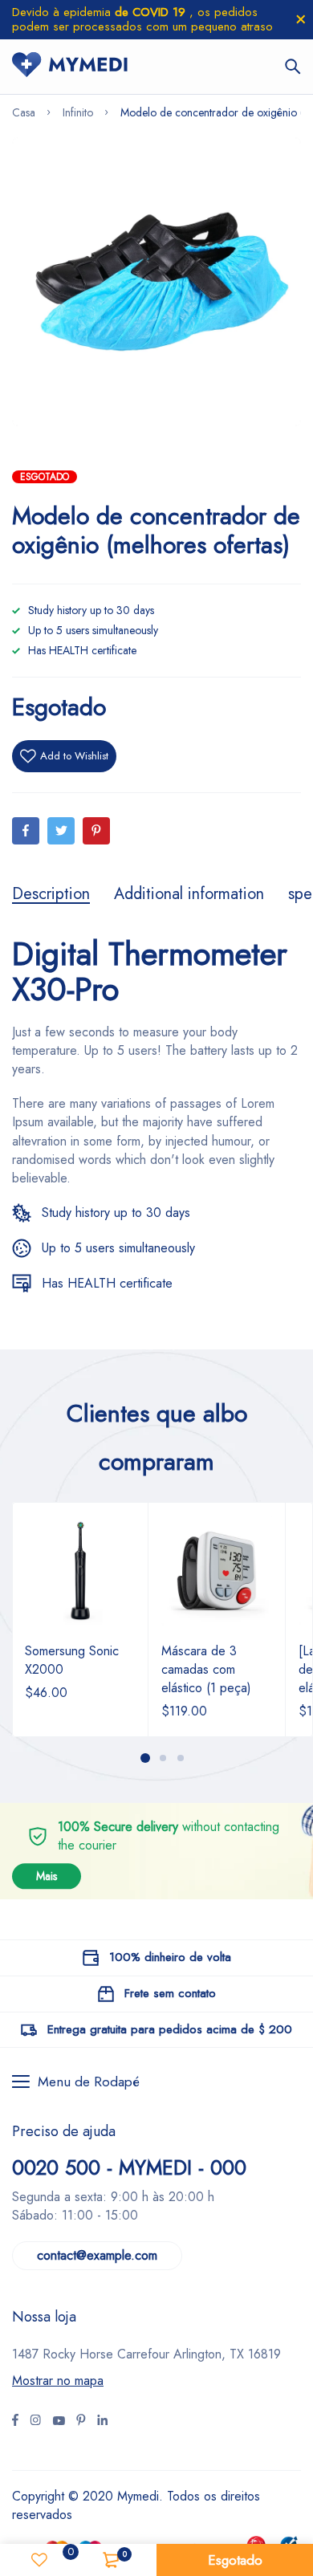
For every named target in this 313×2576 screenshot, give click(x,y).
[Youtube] (102, 2422)
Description (51, 894)
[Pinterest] (96, 831)
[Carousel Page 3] (180, 1758)
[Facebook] (26, 831)
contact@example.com (97, 2255)
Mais (47, 1876)
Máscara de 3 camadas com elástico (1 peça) (206, 1669)
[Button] (293, 67)
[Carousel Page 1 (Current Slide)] (145, 1758)
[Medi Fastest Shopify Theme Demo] (70, 67)
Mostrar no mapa (58, 2381)
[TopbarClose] (301, 19)
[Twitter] (61, 831)
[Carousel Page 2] (162, 1758)
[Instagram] (59, 2422)
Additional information (189, 894)
